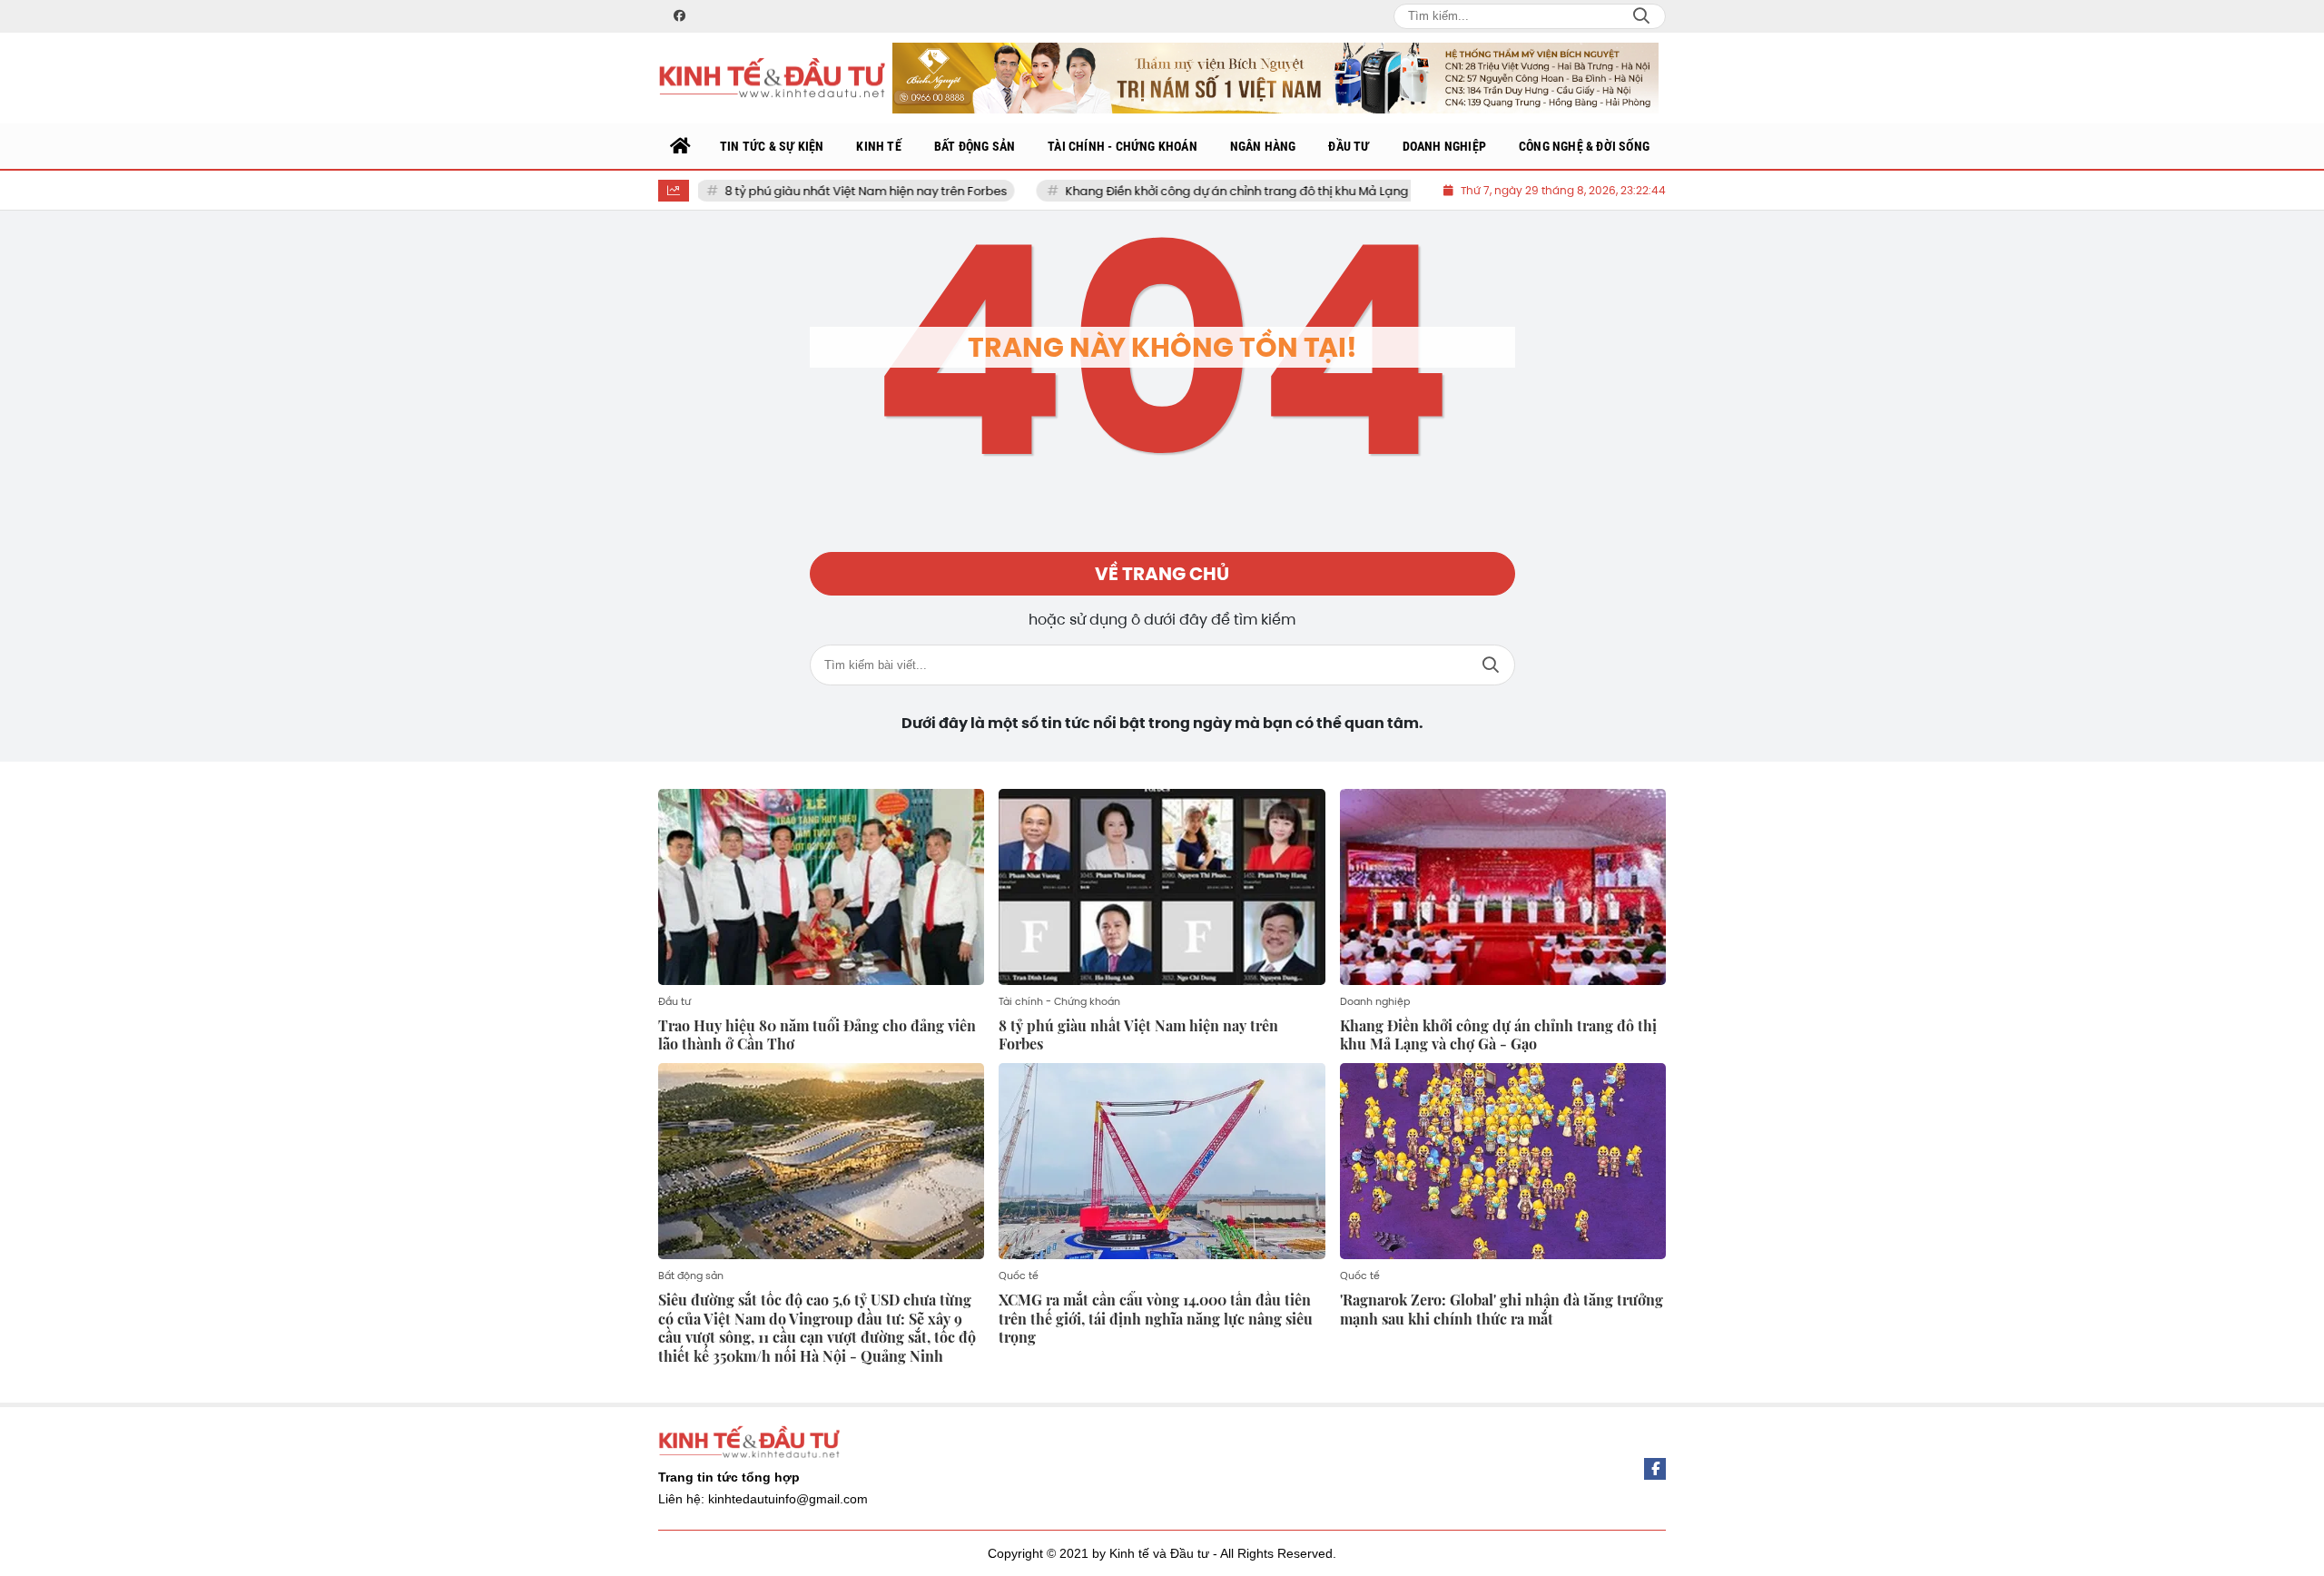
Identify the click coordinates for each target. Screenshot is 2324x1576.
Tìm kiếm (1491, 665)
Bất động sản (691, 1276)
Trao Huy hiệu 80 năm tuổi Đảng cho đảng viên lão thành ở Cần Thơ (817, 1035)
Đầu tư (675, 1001)
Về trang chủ (1162, 574)
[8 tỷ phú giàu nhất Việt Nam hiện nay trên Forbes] (1162, 887)
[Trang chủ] (681, 146)
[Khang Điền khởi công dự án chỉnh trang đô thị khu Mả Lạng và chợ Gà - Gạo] (1503, 887)
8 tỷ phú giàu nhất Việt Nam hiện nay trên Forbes (798, 191)
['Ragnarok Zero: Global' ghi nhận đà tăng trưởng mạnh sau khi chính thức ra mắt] (1503, 1161)
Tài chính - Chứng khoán (1059, 1001)
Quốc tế (1019, 1276)
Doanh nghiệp (1375, 1001)
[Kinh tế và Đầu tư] (772, 79)
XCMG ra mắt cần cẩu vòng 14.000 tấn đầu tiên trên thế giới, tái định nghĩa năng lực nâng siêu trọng (1156, 1319)
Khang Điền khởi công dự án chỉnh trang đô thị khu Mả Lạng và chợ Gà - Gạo (1217, 191)
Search (1641, 16)
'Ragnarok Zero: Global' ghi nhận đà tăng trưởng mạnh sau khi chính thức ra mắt (1502, 1309)
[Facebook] (1655, 1469)
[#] (1275, 78)
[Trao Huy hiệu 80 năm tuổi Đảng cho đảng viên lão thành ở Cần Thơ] (821, 887)
